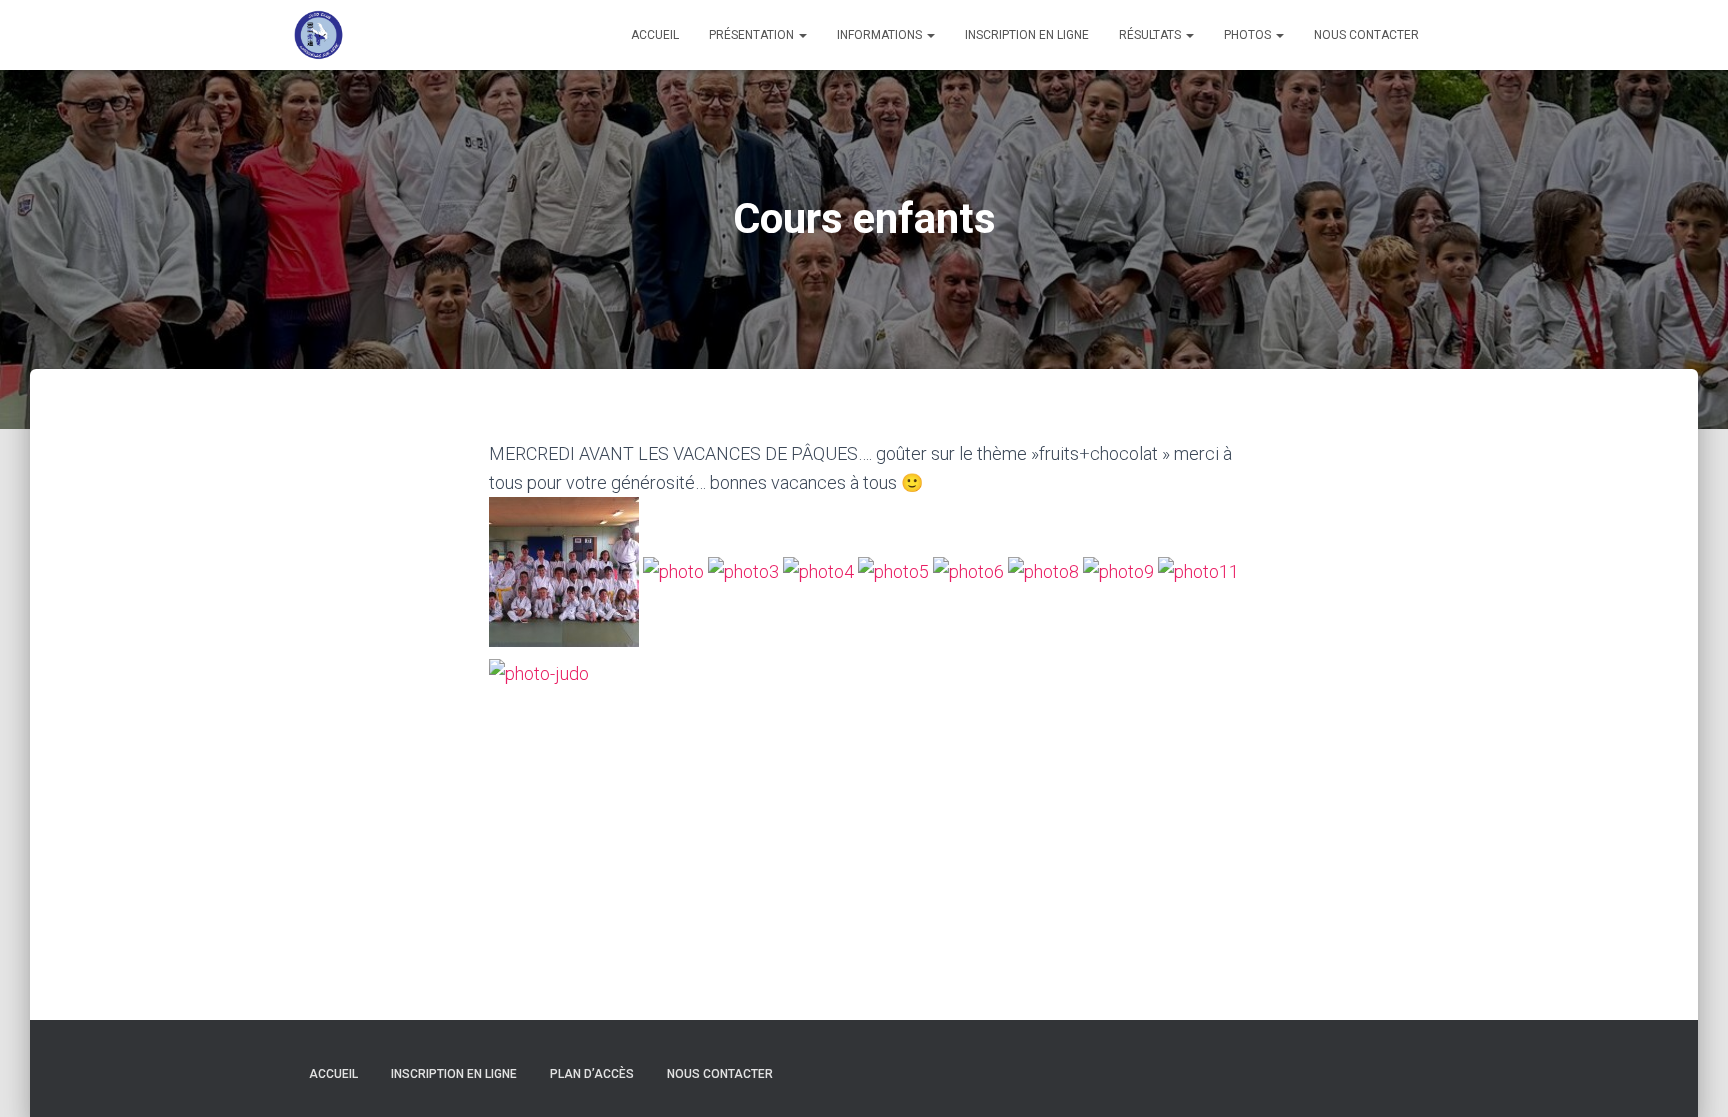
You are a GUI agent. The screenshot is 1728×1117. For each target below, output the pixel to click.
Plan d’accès (592, 1074)
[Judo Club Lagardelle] (319, 35)
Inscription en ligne (1027, 35)
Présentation (753, 35)
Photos (1249, 35)
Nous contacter (1366, 35)
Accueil (655, 35)
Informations (881, 35)
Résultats (1151, 35)
